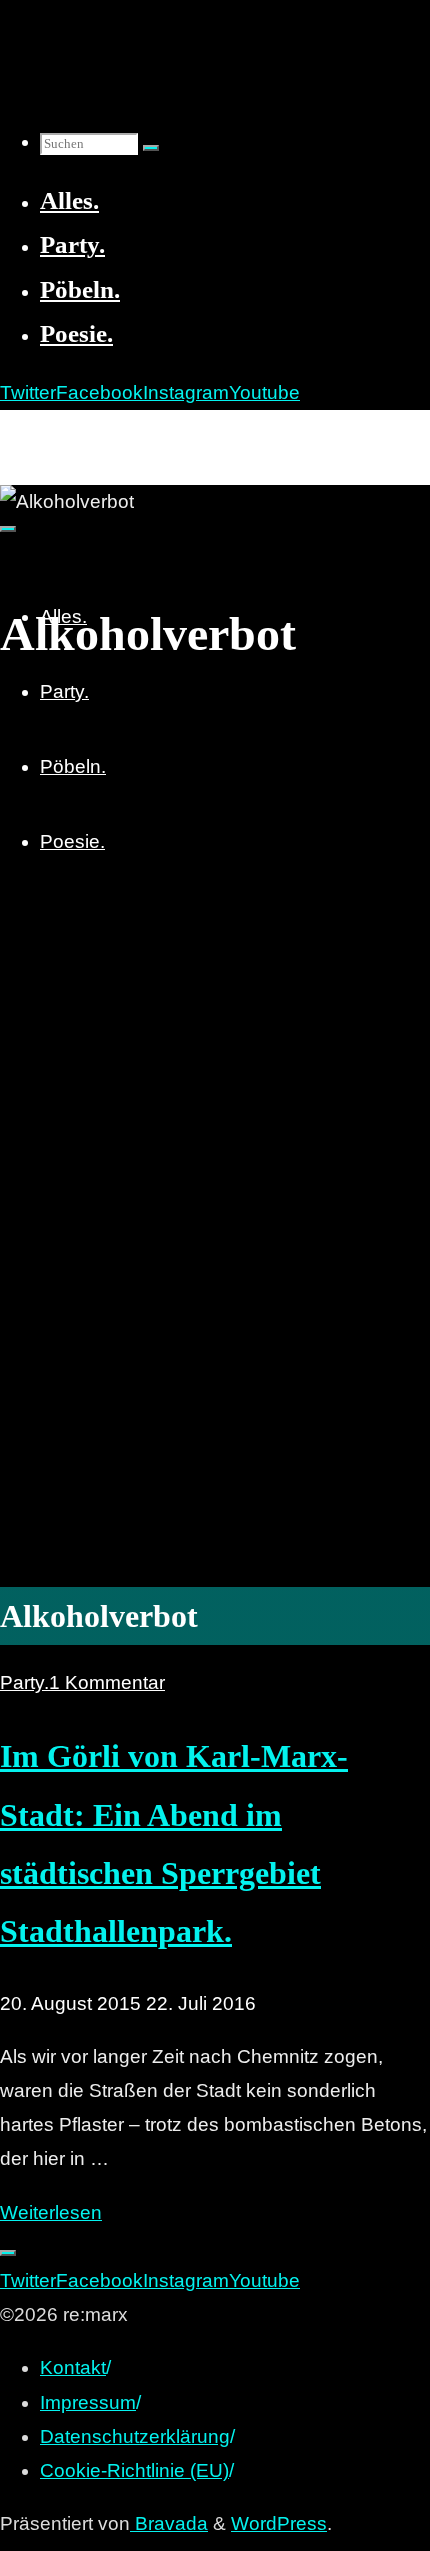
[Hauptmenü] (8, 529)
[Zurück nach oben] (8, 2253)
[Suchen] (151, 148)
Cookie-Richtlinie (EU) (134, 2470)
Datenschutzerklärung (135, 2436)
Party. (24, 1682)
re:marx (44, 431)
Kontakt (73, 2367)
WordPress (279, 2523)
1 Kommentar (107, 1682)
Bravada (169, 2523)
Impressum (88, 2402)
